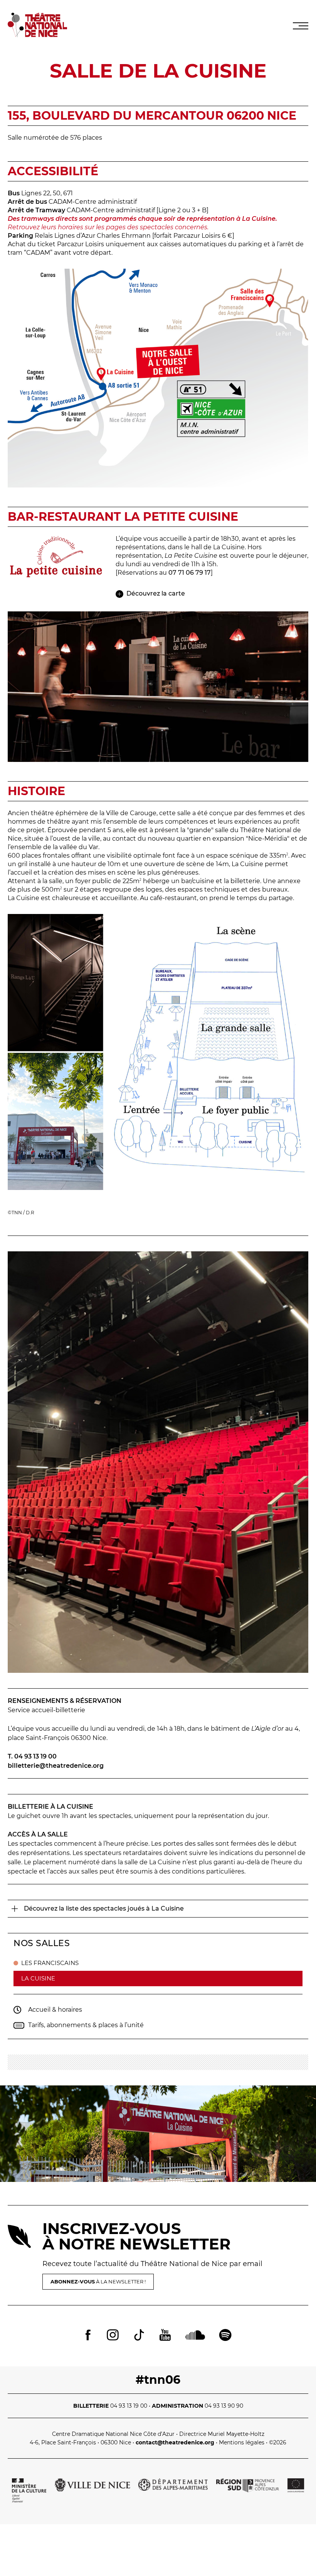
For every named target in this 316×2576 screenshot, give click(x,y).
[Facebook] (88, 2336)
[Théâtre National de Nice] (37, 35)
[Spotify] (225, 2336)
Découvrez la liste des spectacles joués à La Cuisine (104, 1908)
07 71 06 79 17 (190, 573)
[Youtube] (165, 2336)
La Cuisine (38, 1978)
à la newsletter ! (98, 2282)
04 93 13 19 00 (129, 2406)
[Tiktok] (139, 2336)
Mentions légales (242, 2442)
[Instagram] (113, 2336)
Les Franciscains (50, 1963)
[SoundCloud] (195, 2336)
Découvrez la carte (156, 593)
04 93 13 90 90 (224, 2406)
